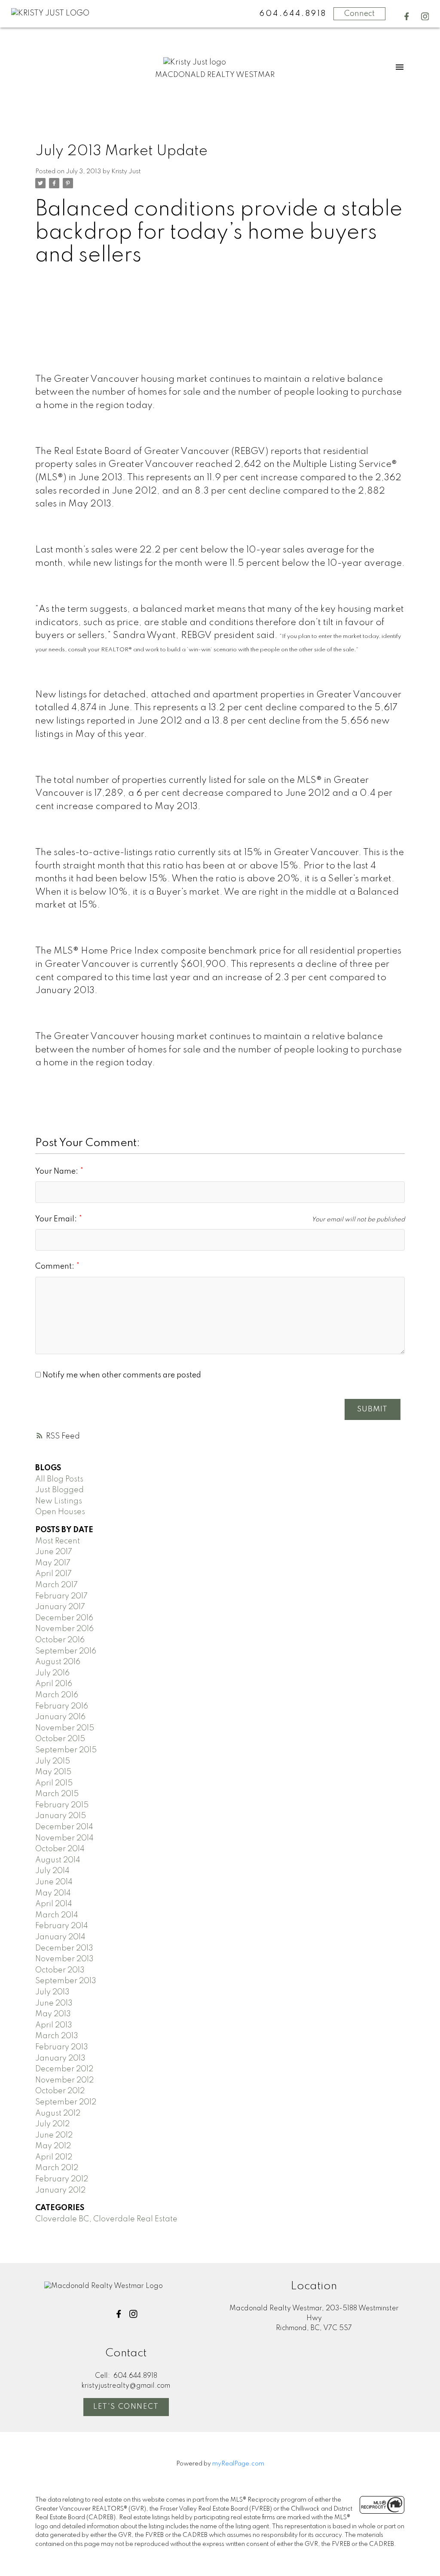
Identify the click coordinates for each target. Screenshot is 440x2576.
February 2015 (62, 1805)
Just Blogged (60, 1490)
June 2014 (54, 1882)
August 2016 (58, 1662)
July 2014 (52, 1871)
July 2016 (52, 1673)
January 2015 (61, 1816)
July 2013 (52, 1992)
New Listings (59, 1501)
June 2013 (54, 2003)
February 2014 (62, 1926)
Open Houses (60, 1512)
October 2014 (60, 1849)
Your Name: (58, 1171)
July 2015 (53, 1761)
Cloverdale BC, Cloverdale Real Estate (106, 2219)
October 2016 (60, 1640)
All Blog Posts (59, 1479)
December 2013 (64, 1948)
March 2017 (57, 1585)
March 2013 (57, 2036)
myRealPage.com (238, 2464)
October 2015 (60, 1739)
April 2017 (53, 1574)
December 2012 (64, 2069)
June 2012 (54, 2135)
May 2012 (53, 2146)
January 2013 (60, 2058)
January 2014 (60, 1937)
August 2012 (58, 2113)
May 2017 (53, 1563)
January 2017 (60, 1607)
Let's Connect (126, 2407)
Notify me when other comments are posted (121, 1375)
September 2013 (66, 1981)
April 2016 (54, 1684)
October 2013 (60, 1970)
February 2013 (62, 2047)
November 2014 (64, 1838)
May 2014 (53, 1893)
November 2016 (64, 1629)
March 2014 (57, 1915)
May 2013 (53, 2014)
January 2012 (60, 2190)
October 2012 (60, 2091)
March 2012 (57, 2168)
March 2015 (57, 1794)
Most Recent (58, 1541)
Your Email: (57, 1219)
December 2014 (64, 1827)
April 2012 (54, 2157)
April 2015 (54, 1783)
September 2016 (66, 1651)
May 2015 (53, 1772)
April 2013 (54, 2025)
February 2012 (62, 2179)
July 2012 (52, 2124)
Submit (372, 1409)
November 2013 (64, 1959)
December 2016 (64, 1618)
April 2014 (54, 1904)
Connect (359, 14)
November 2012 (64, 2080)
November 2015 (65, 1728)
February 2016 (62, 1706)
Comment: (56, 1267)
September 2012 (66, 2102)
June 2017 (54, 1552)
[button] (407, 17)
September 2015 (66, 1750)
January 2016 (60, 1717)
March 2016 (57, 1695)
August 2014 (58, 1860)
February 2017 (61, 1596)
